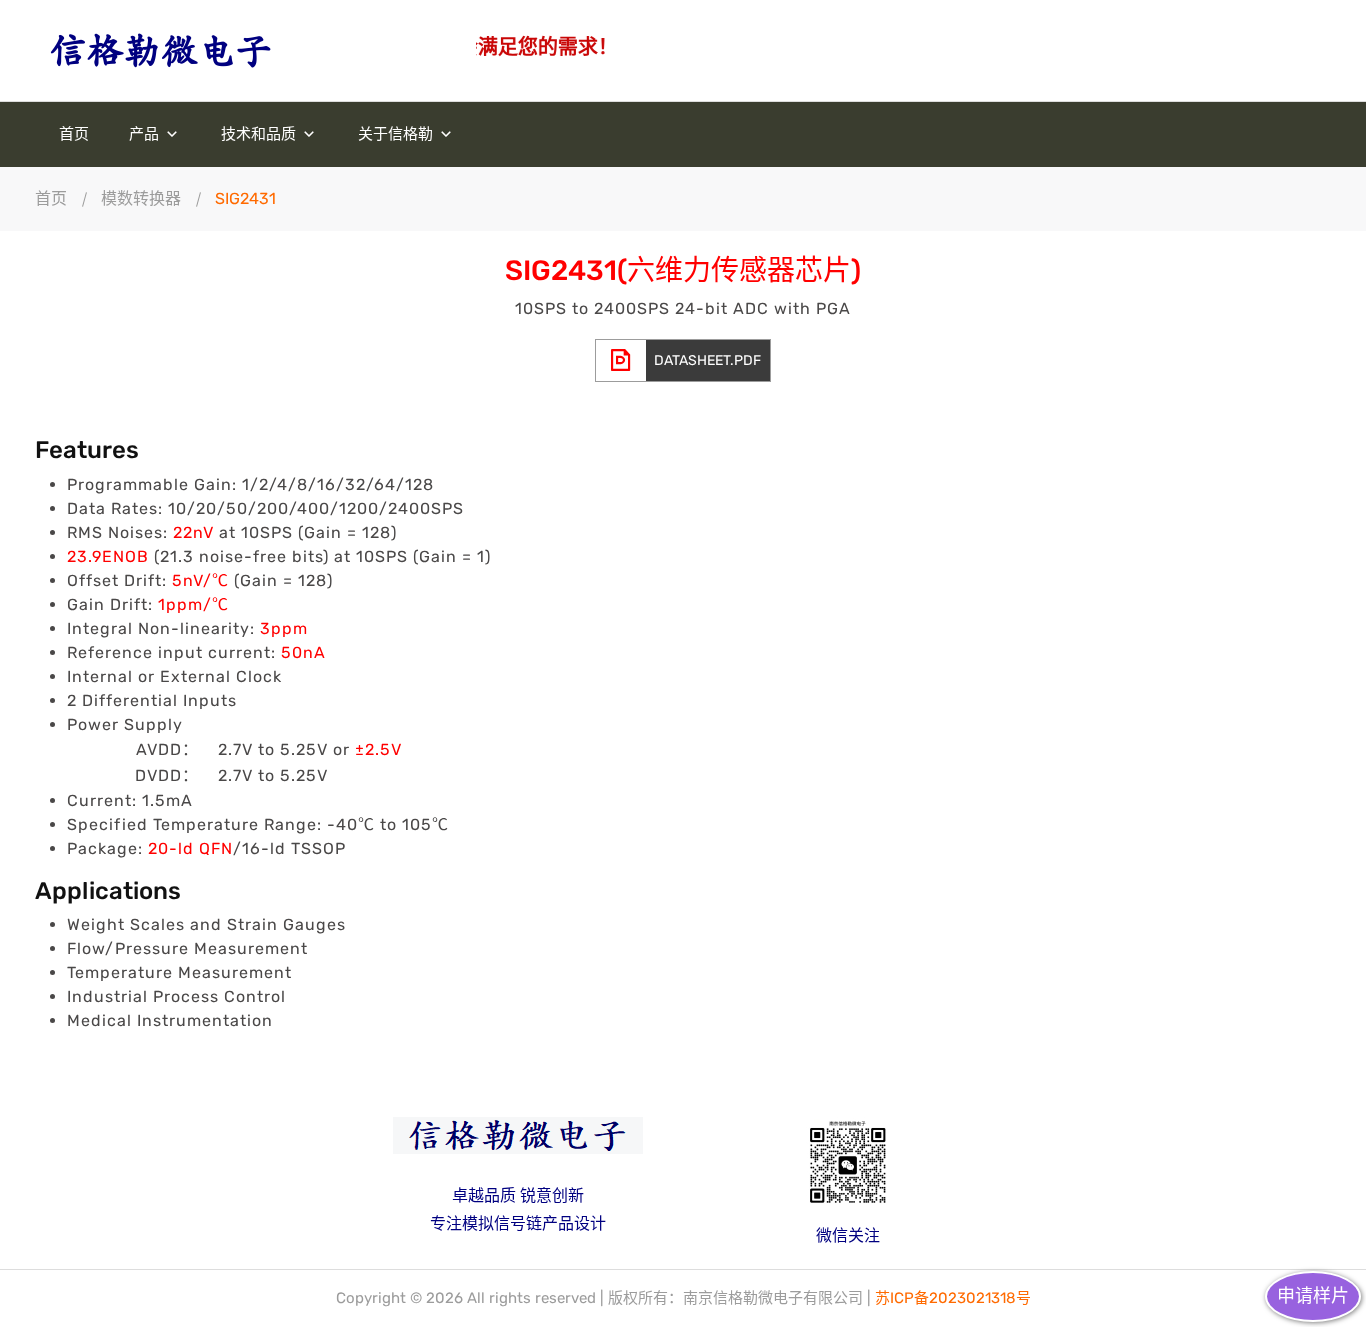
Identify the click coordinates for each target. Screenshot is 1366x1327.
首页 (74, 134)
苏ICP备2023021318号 (953, 1298)
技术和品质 (260, 134)
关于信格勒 (397, 134)
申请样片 (1313, 1296)
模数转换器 (141, 198)
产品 (146, 134)
